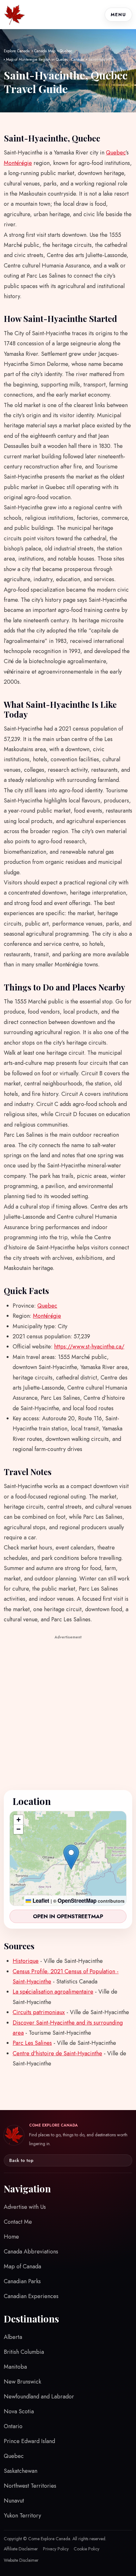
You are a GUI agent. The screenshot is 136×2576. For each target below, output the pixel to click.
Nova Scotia (19, 2411)
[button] (71, 1857)
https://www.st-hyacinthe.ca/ (89, 1347)
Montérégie (18, 163)
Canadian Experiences (31, 2296)
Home (11, 2237)
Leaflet (40, 1901)
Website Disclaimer (21, 2560)
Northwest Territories (30, 2486)
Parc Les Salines (32, 2043)
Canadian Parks (22, 2281)
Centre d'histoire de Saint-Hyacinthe (57, 2053)
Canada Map (45, 51)
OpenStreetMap (77, 1901)
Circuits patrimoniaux (39, 2012)
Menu (118, 15)
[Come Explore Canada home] (15, 15)
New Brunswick (22, 2382)
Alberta (13, 2337)
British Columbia (24, 2352)
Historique (26, 1961)
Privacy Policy (56, 2549)
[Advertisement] (68, 1709)
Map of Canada (22, 2266)
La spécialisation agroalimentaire (53, 1992)
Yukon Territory (22, 2516)
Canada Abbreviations (31, 2252)
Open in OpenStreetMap (68, 1916)
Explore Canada (17, 51)
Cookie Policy (87, 2549)
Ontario (13, 2426)
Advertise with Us (25, 2207)
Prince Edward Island (29, 2441)
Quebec (66, 51)
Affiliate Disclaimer (21, 2549)
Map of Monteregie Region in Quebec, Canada (45, 60)
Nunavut (14, 2501)
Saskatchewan (21, 2471)
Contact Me (18, 2222)
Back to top (21, 2160)
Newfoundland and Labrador (39, 2397)
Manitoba (15, 2367)
